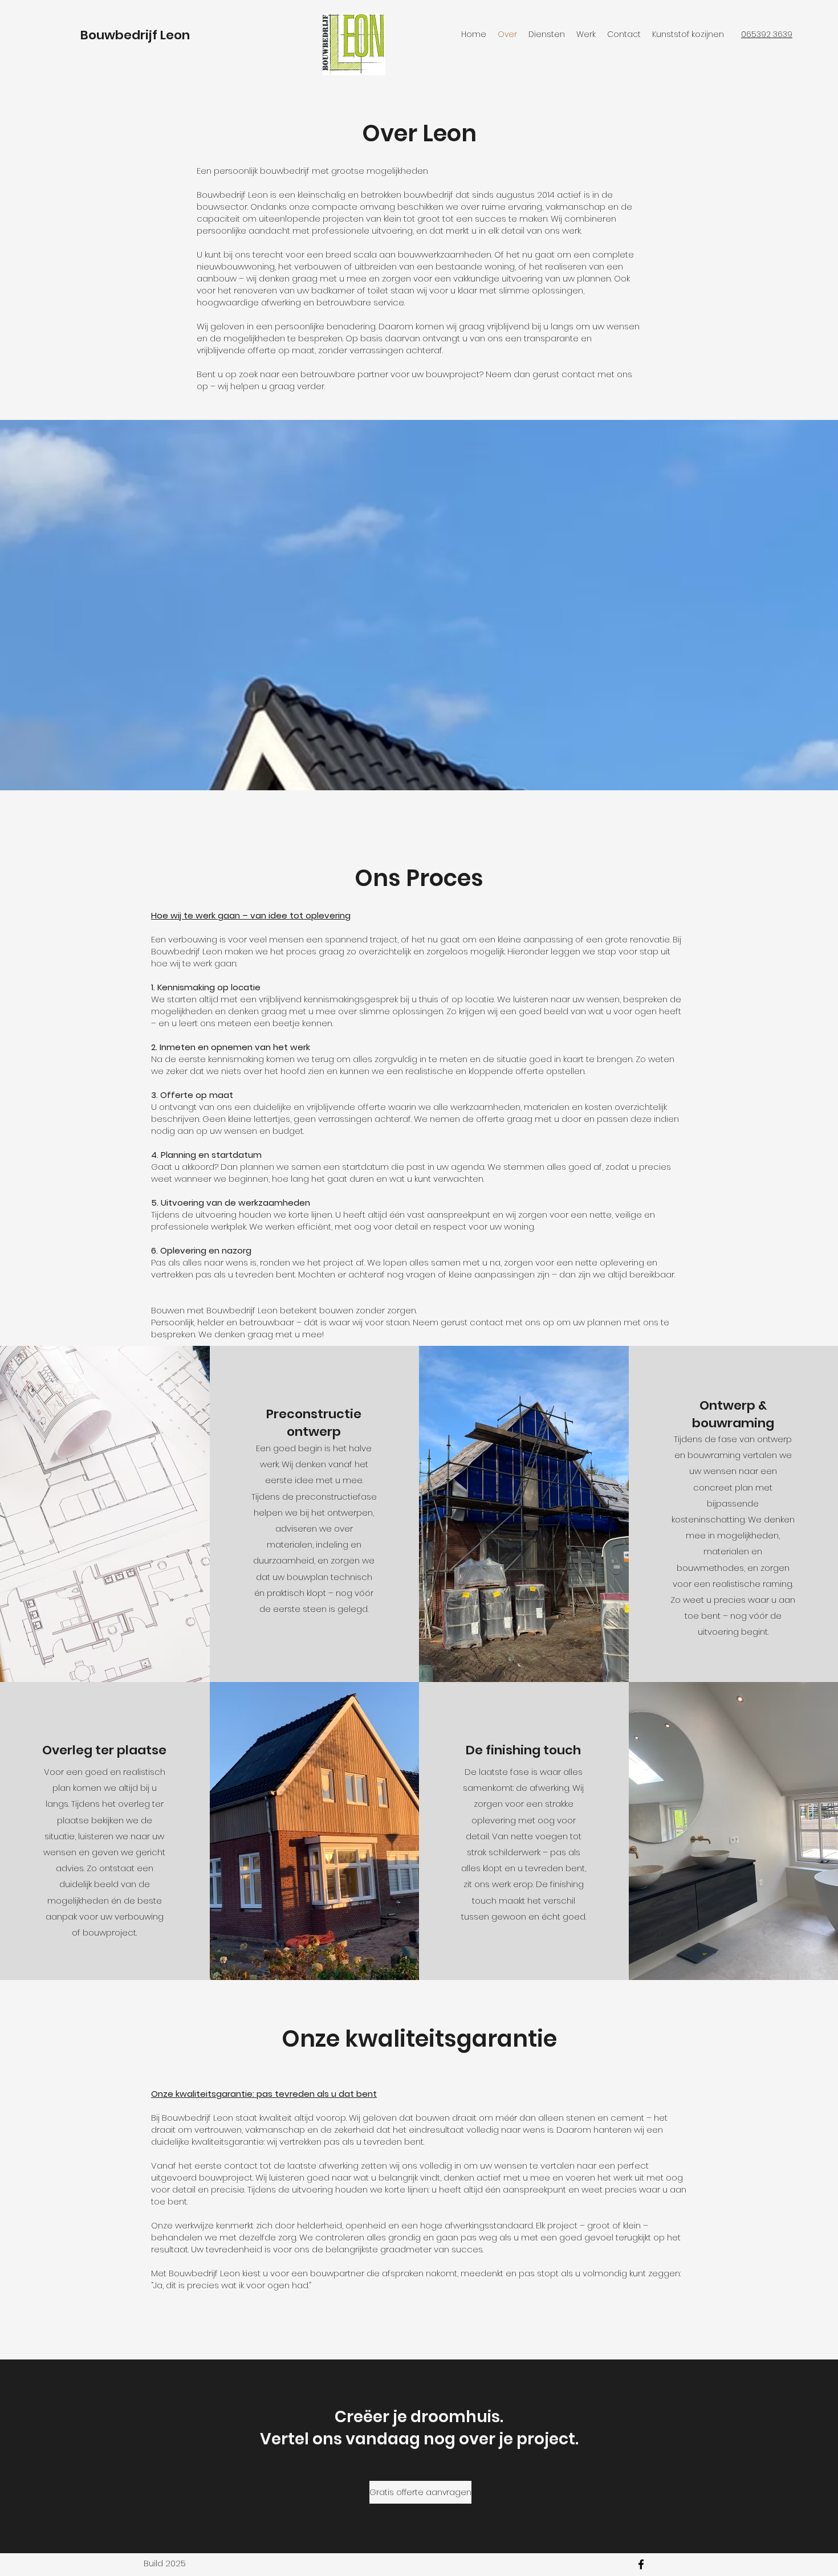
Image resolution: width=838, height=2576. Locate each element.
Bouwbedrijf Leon (135, 35)
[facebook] (641, 2564)
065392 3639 (767, 34)
